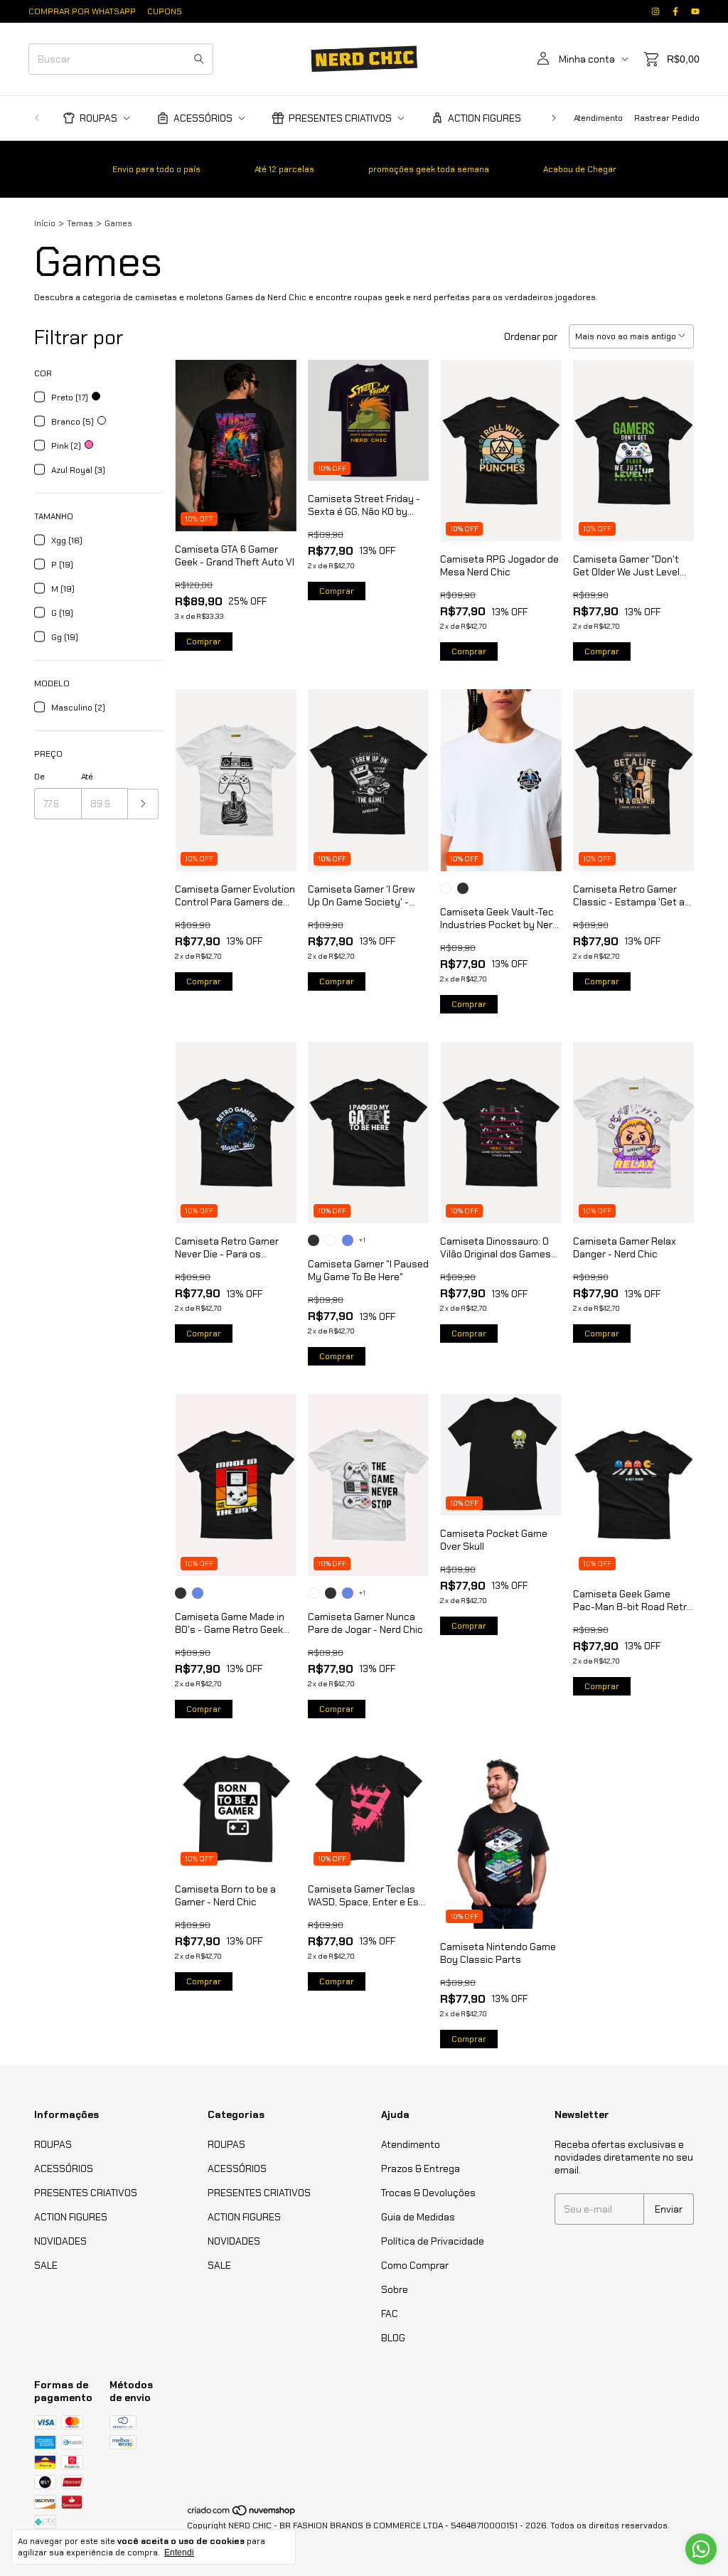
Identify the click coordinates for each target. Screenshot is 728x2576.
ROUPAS (98, 118)
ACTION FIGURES (485, 118)
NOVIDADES (60, 2241)
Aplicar (143, 804)
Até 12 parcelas (284, 169)
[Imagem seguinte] (275, 436)
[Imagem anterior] (196, 436)
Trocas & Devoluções (428, 2193)
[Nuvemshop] (242, 2514)
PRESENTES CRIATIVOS (340, 118)
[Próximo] (554, 118)
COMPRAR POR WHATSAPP (82, 11)
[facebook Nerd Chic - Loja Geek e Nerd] (675, 11)
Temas (80, 223)
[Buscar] (199, 59)
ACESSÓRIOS (203, 118)
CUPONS (165, 11)
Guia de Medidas (418, 2217)
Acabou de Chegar (580, 169)
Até (87, 777)
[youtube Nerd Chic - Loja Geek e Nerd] (695, 11)
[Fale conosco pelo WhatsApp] (701, 2549)
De (39, 777)
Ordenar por (531, 336)
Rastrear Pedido (667, 118)
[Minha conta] (543, 59)
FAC (390, 2314)
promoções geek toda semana (429, 169)
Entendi (179, 2553)
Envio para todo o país (156, 169)
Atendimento (598, 118)
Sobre (395, 2289)
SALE (46, 2265)
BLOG (393, 2338)
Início (45, 223)
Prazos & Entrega (421, 2168)
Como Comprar (415, 2265)
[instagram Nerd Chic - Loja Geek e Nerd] (655, 11)
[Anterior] (37, 118)
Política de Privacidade (433, 2241)
